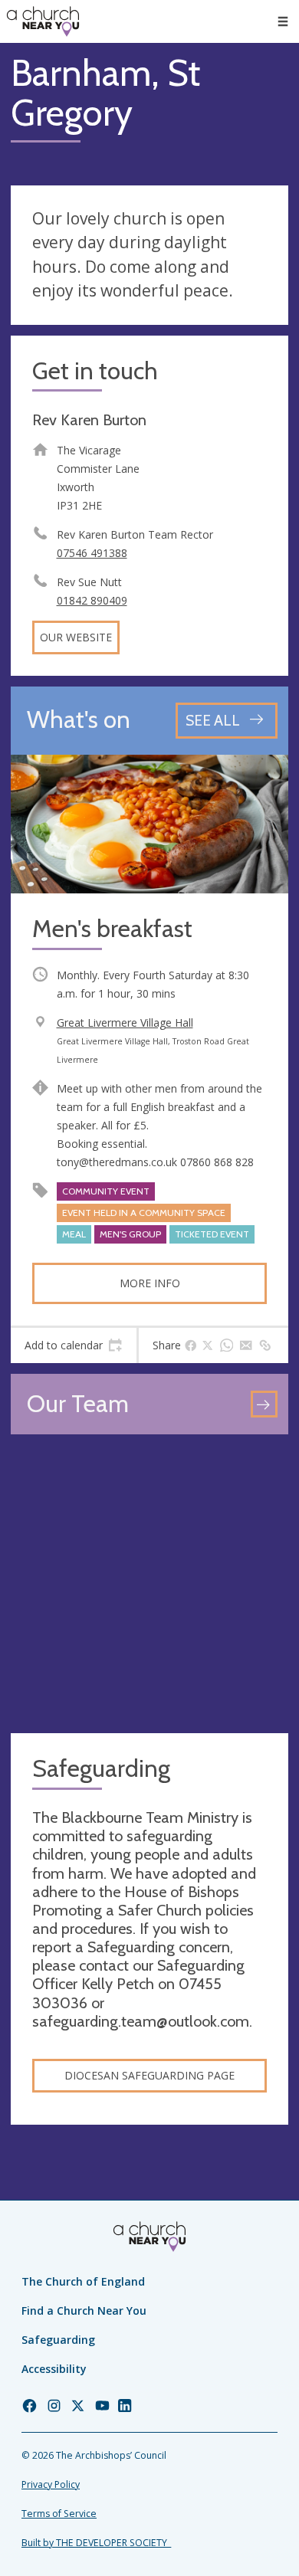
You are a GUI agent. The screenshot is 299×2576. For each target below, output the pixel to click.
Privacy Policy (51, 2484)
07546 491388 (92, 553)
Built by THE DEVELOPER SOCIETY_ (96, 2543)
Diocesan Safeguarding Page (149, 2075)
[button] (283, 21)
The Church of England (83, 2281)
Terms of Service (59, 2514)
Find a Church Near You (84, 2311)
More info (150, 1283)
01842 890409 (92, 600)
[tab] (74, 1345)
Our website (76, 637)
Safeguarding (58, 2340)
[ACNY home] (43, 21)
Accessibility (54, 2369)
